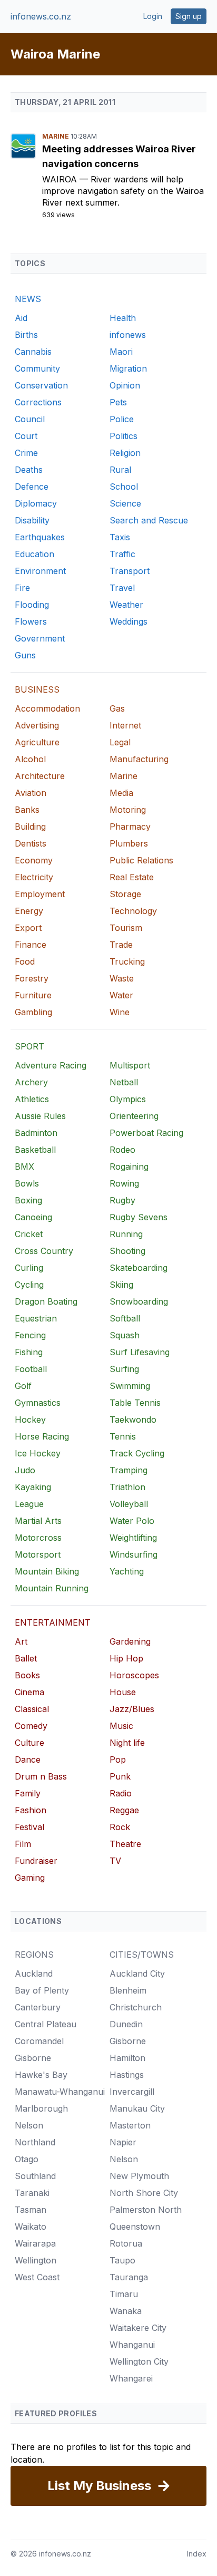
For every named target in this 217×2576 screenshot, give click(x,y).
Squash (125, 1335)
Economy (34, 860)
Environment (40, 571)
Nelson (29, 2125)
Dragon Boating (46, 1301)
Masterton (130, 2125)
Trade (121, 945)
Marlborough (41, 2108)
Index (197, 2554)
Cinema (29, 1692)
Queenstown (135, 2227)
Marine (56, 136)
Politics (124, 436)
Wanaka (126, 2311)
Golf (23, 1386)
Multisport (130, 1065)
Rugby (122, 1200)
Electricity (34, 877)
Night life (127, 1743)
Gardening (130, 1641)
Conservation (41, 385)
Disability (32, 520)
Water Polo (132, 1521)
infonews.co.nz (41, 16)
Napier (123, 2142)
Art (21, 1641)
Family (28, 1793)
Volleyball (129, 1504)
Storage (125, 894)
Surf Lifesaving (140, 1352)
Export (28, 928)
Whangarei (131, 2378)
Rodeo (122, 1150)
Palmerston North (146, 2210)
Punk (120, 1776)
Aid (21, 318)
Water (121, 995)
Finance (31, 945)
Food (25, 961)
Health (123, 318)
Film (23, 1844)
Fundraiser (36, 1861)
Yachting (127, 1571)
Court (26, 436)
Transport (130, 571)
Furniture (33, 995)
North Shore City (144, 2193)
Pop (118, 1760)
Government (40, 638)
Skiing (121, 1285)
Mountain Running (52, 1588)
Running (126, 1234)
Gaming (30, 1878)
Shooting (127, 1251)
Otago (27, 2159)
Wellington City (139, 2361)
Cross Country (44, 1251)
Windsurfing (134, 1554)
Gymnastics (38, 1403)
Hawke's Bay (41, 2075)
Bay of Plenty (42, 1990)
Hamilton (127, 2058)
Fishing (29, 1352)
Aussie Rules (40, 1116)
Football (31, 1369)
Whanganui (132, 2345)
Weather (126, 605)
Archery (31, 1082)
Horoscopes (134, 1675)
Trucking (127, 961)
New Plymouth (139, 2176)
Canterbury (38, 2007)
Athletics (32, 1099)
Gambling (33, 1012)
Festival (29, 1827)
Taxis (120, 537)
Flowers (31, 621)
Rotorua (126, 2243)
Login (153, 16)
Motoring (128, 810)
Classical (32, 1709)
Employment (40, 894)
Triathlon (127, 1487)
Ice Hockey (38, 1453)
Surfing (124, 1369)
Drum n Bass (41, 1776)
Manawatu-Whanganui (60, 2092)
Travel (122, 588)
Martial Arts (38, 1521)
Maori (121, 352)
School (124, 487)
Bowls (27, 1183)
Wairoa (61, 179)
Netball (124, 1082)
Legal (120, 742)
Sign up (189, 16)
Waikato (31, 2227)
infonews (128, 335)
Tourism (126, 928)
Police (122, 419)
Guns (25, 655)
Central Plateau (46, 2024)
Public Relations (141, 860)
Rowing (124, 1183)
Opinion (125, 385)
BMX (24, 1167)
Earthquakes (40, 537)
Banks (27, 810)
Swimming (130, 1386)
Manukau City (137, 2108)
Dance (28, 1760)
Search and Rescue (149, 520)
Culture (29, 1743)
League (29, 1504)
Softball (125, 1318)
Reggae (124, 1810)
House (123, 1692)
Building (30, 827)
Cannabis (33, 352)
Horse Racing (42, 1436)
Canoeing (33, 1217)
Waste (122, 978)
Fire (22, 588)
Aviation (31, 793)
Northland (35, 2142)
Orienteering (134, 1116)
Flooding (32, 605)
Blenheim (128, 1990)
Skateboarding (139, 1268)
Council (30, 419)
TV (115, 1861)
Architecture (40, 776)
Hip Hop (126, 1658)
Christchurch (136, 2007)
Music (121, 1726)
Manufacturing (139, 759)
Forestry (32, 978)
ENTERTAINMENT (53, 1622)
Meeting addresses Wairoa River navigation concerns (119, 156)
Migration (128, 368)
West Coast (37, 2277)
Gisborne (33, 2058)
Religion (125, 453)
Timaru (124, 2294)
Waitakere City (138, 2328)
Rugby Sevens (139, 1217)
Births (26, 335)
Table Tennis (135, 1403)
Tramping (129, 1470)
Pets (118, 402)
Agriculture (37, 742)
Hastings (127, 2075)
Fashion (31, 1810)
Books (27, 1675)
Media (121, 793)
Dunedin (126, 2024)
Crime (26, 453)
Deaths (29, 470)
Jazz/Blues (132, 1709)
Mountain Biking (47, 1571)
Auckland (34, 1974)
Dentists (31, 843)
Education (34, 554)
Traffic (122, 554)
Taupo (122, 2260)
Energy (29, 911)
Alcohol (30, 759)
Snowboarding (139, 1301)
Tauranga (129, 2277)
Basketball (35, 1150)
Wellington (36, 2260)
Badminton (36, 1133)
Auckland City (137, 1974)
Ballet (26, 1658)
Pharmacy (130, 827)
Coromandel (39, 2041)
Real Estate (132, 877)
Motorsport (38, 1554)
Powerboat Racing (146, 1133)
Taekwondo (133, 1420)
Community (37, 368)
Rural (120, 470)
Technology (133, 911)
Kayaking (33, 1487)
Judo (25, 1470)
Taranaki (32, 2193)
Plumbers (129, 843)
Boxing (28, 1200)
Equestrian (36, 1318)
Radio (121, 1793)
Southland (35, 2176)
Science (125, 503)
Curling (29, 1268)
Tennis (123, 1436)
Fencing (30, 1335)
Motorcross (38, 1538)
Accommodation (47, 708)
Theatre (125, 1844)
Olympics (128, 1099)
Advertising (37, 725)
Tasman (31, 2210)
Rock (120, 1827)
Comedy (31, 1726)
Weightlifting (133, 1538)
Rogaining (129, 1167)
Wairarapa (35, 2243)
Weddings (129, 621)
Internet (125, 725)
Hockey (30, 1420)
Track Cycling (137, 1453)
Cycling (29, 1285)
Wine (120, 1012)
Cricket (29, 1234)
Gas (117, 708)
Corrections (38, 402)
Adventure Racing (51, 1065)
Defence (32, 487)
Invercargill (132, 2092)
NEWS (28, 299)
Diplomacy (36, 503)
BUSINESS (37, 689)
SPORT (29, 1046)
